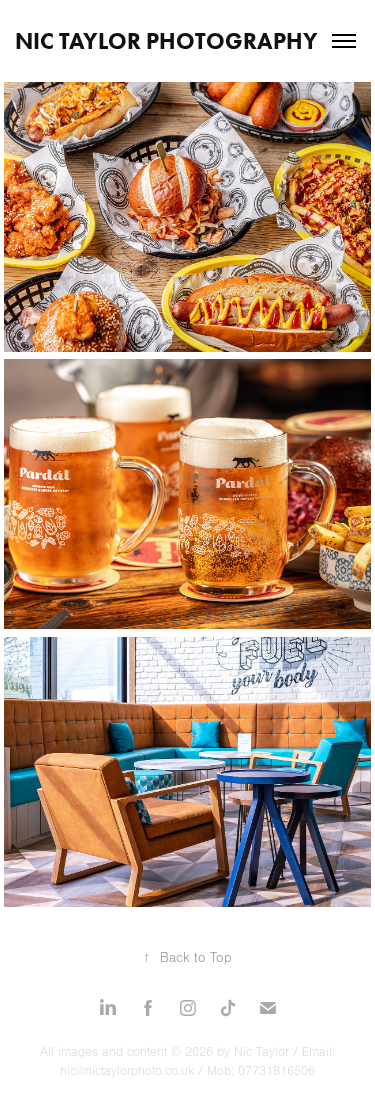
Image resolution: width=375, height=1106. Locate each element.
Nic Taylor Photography (166, 41)
